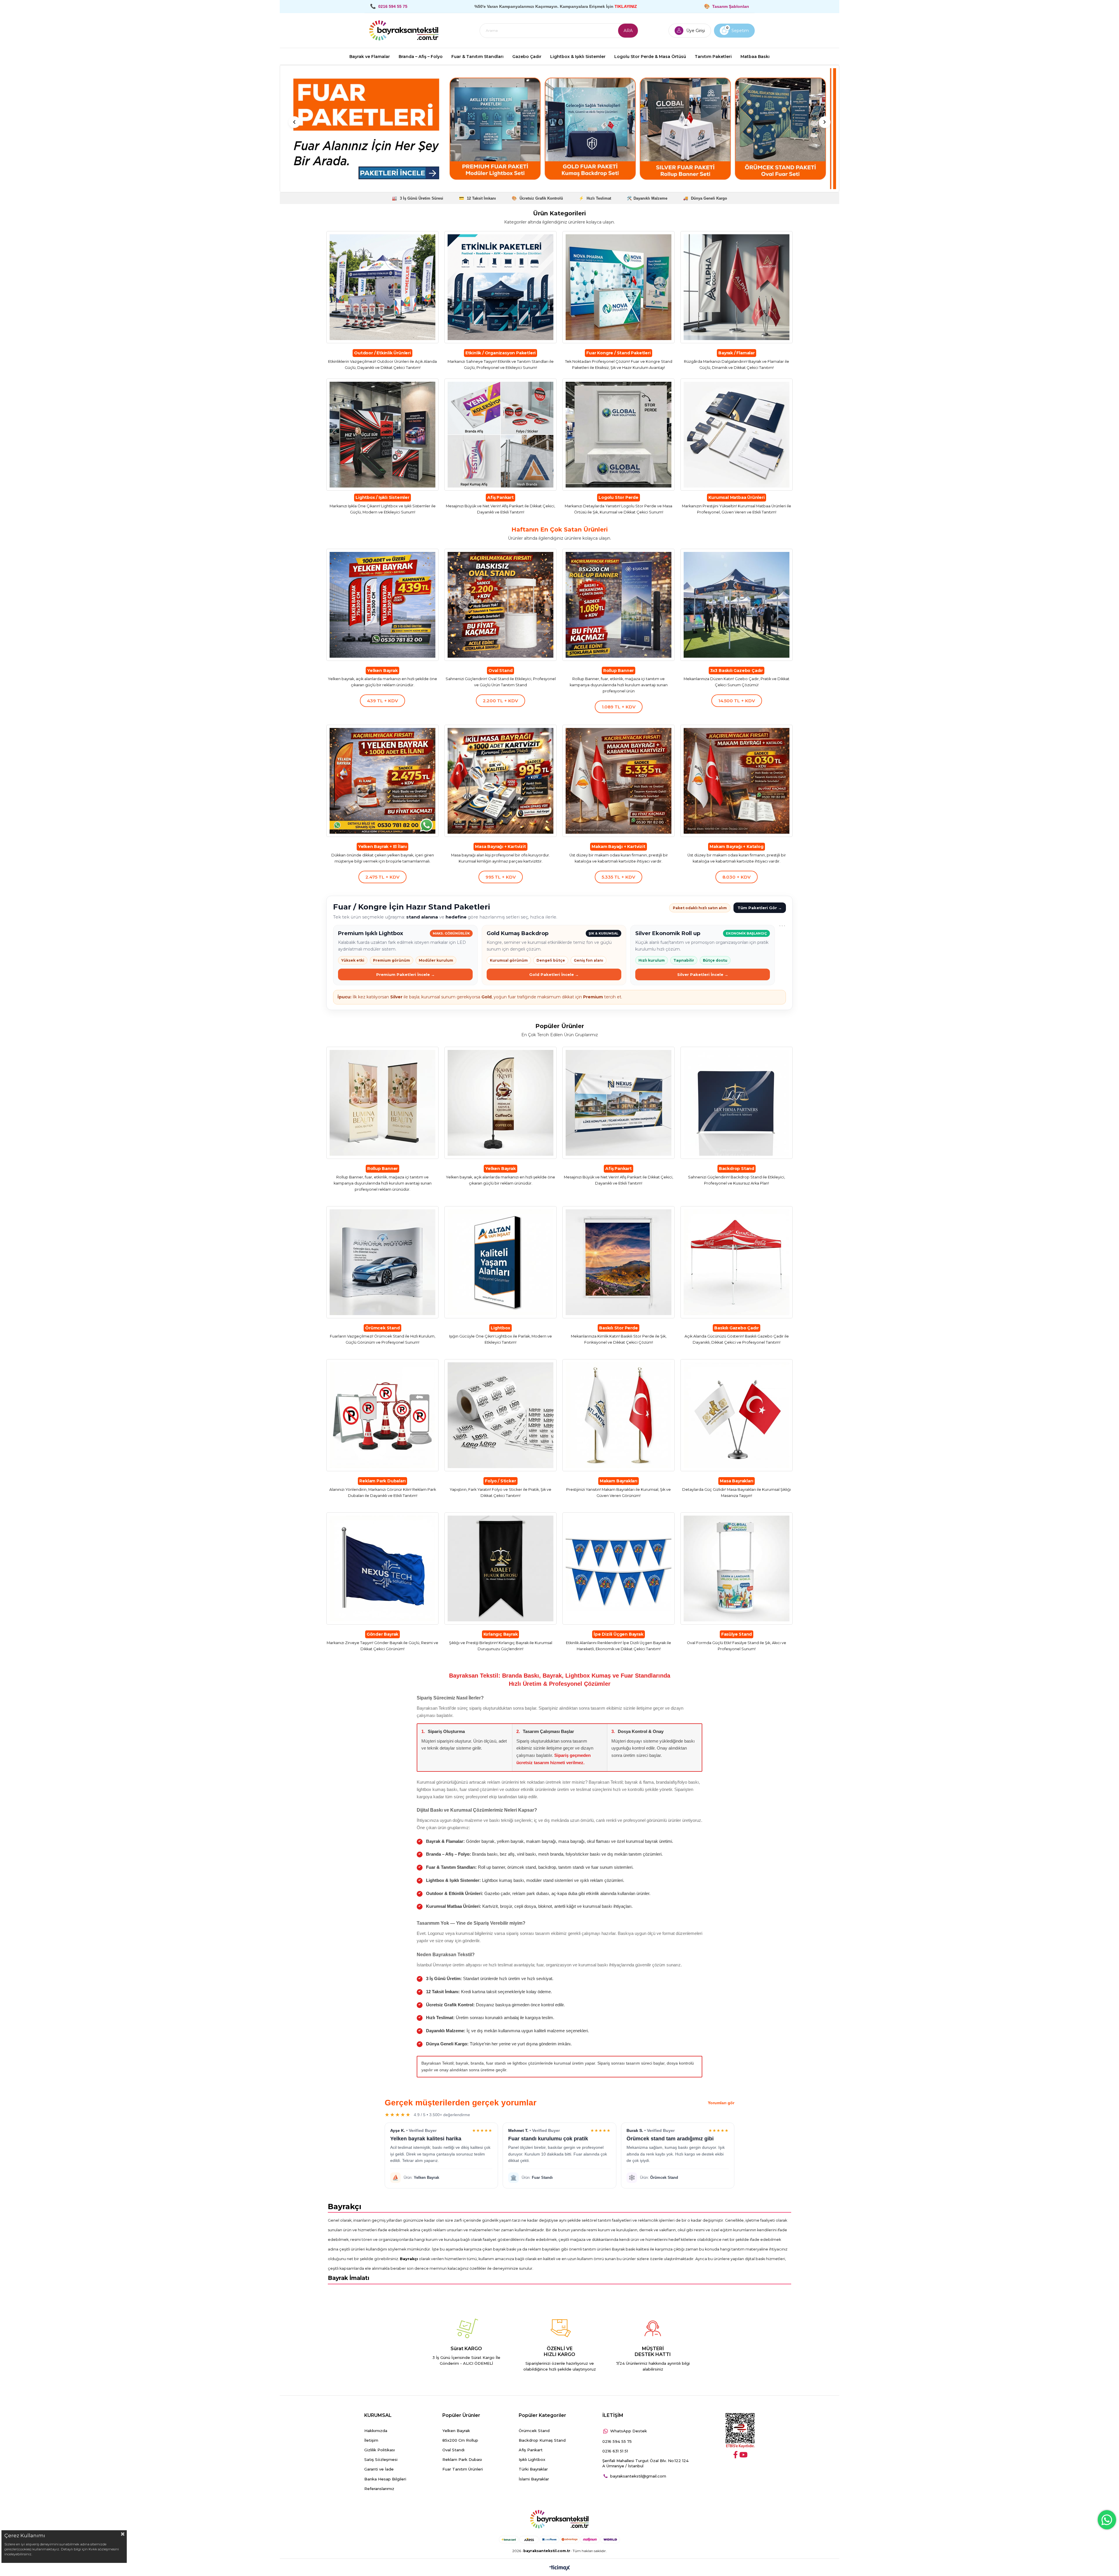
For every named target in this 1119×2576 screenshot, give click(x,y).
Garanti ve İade (379, 2469)
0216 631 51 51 (615, 2451)
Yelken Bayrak (456, 2431)
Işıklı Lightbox (532, 2459)
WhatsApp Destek (629, 2431)
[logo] (559, 2519)
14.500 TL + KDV (737, 701)
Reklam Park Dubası (462, 2459)
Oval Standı (453, 2450)
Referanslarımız (379, 2489)
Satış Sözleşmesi (381, 2459)
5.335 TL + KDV (619, 877)
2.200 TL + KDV (500, 701)
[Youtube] (743, 2455)
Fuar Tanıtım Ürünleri (463, 2469)
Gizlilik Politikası (380, 2450)
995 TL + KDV (501, 877)
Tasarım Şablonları (731, 6)
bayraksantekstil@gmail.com (638, 2476)
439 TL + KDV (382, 701)
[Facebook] (736, 2455)
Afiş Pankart (531, 2450)
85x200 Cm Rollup (460, 2440)
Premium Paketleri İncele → (405, 974)
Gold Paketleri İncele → (554, 974)
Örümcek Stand (534, 2431)
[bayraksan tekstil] (404, 31)
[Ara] (628, 31)
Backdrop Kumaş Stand (542, 2440)
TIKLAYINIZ (626, 6)
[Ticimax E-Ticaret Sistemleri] (560, 2568)
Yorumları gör (721, 2103)
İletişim (371, 2440)
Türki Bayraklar (533, 2469)
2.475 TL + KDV (382, 877)
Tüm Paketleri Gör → (760, 908)
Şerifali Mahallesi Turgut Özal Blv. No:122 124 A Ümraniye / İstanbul (645, 2463)
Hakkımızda (376, 2431)
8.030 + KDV (737, 877)
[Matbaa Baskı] (559, 129)
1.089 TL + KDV (619, 707)
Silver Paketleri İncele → (703, 974)
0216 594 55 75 (617, 2441)
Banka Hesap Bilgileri (385, 2479)
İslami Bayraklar (534, 2479)
